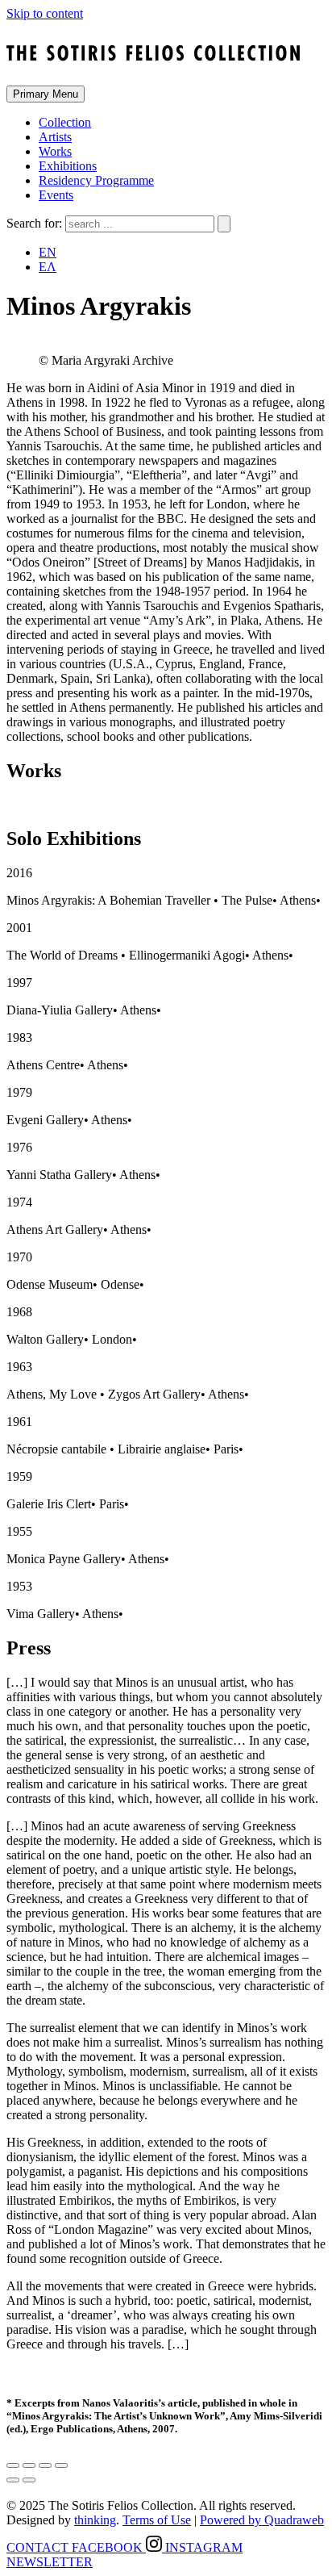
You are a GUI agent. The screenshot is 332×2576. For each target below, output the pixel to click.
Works (55, 151)
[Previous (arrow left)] (13, 2480)
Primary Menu (46, 94)
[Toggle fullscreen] (45, 2465)
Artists (55, 137)
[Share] (29, 2465)
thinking (95, 2520)
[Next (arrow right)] (29, 2480)
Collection (65, 122)
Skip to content (45, 13)
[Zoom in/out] (61, 2465)
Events (56, 195)
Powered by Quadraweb (262, 2520)
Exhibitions (68, 166)
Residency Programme (96, 180)
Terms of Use (157, 2520)
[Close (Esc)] (13, 2465)
